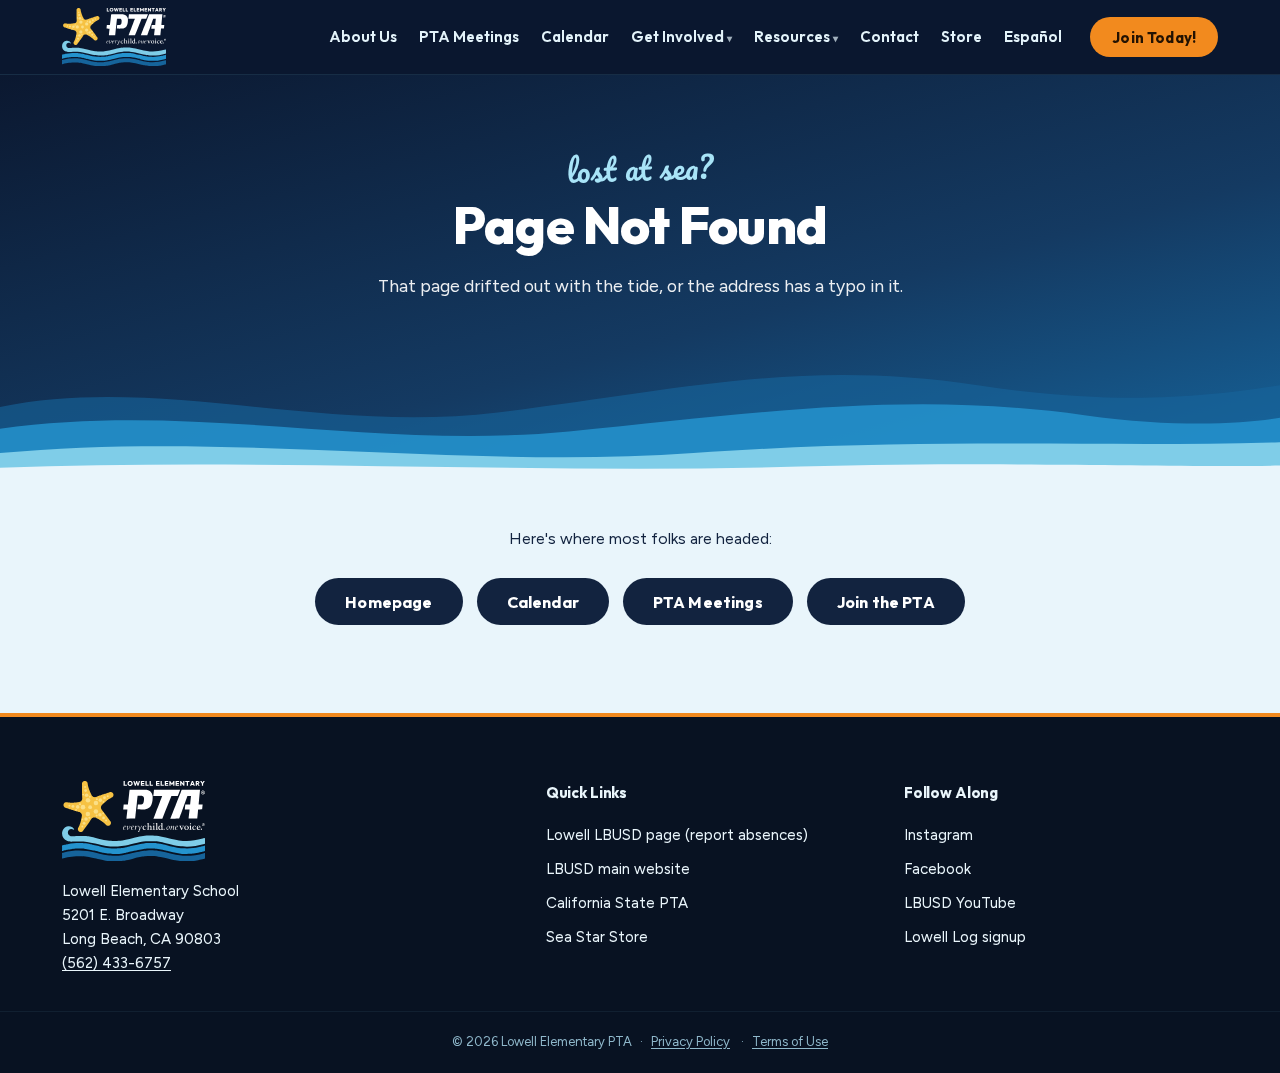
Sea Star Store (597, 937)
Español (1033, 36)
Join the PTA (886, 602)
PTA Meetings (469, 36)
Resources (796, 36)
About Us (363, 36)
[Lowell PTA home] (114, 37)
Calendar (575, 36)
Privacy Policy (690, 1041)
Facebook (937, 869)
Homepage (388, 602)
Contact (889, 36)
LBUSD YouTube (960, 903)
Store (961, 36)
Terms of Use (790, 1041)
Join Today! (1154, 37)
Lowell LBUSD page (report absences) (677, 835)
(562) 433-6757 (116, 963)
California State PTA (617, 903)
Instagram (938, 835)
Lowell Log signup (965, 937)
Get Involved (681, 36)
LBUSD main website (618, 869)
